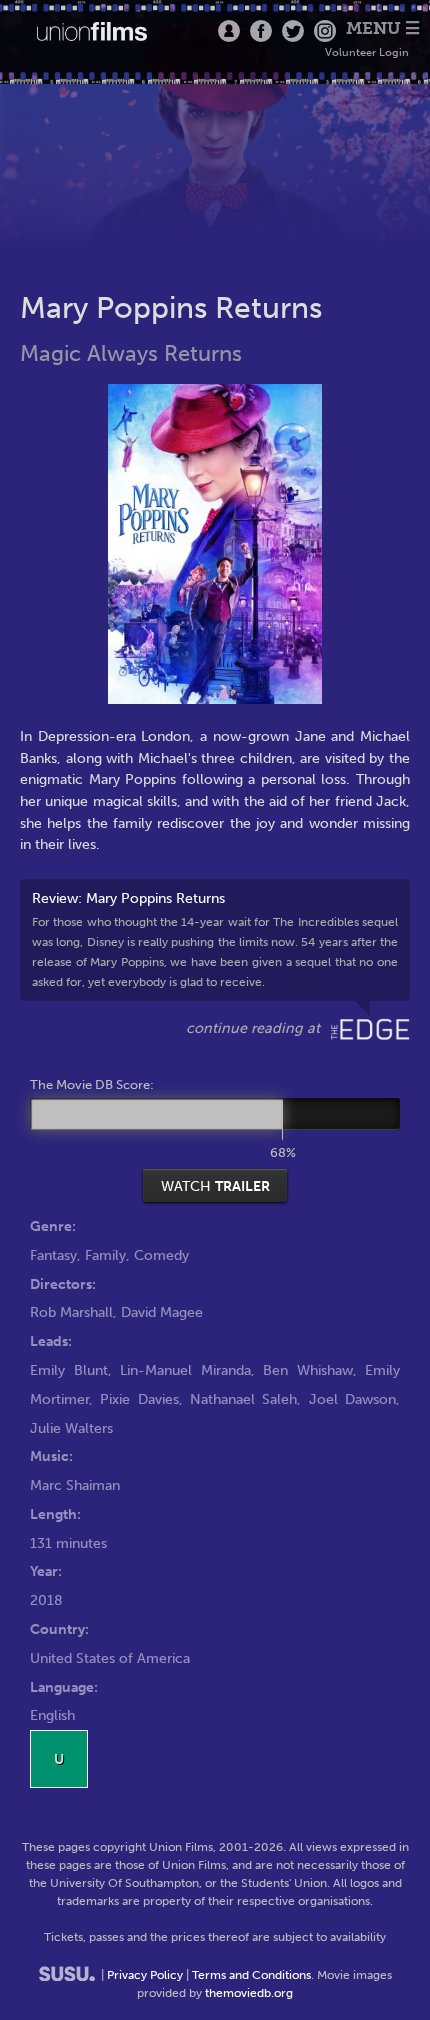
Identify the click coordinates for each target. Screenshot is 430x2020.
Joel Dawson (352, 1399)
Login (229, 31)
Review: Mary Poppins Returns (215, 939)
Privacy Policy (145, 1975)
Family (105, 1255)
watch (215, 1186)
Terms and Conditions (251, 1975)
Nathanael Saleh (243, 1399)
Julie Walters (71, 1428)
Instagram (325, 31)
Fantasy (53, 1255)
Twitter (293, 31)
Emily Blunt (69, 1370)
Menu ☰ (383, 28)
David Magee (162, 1312)
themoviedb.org (249, 1993)
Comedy (161, 1255)
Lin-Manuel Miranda (185, 1370)
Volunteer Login (367, 52)
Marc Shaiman (75, 1485)
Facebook (261, 31)
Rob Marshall (71, 1312)
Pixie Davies (139, 1399)
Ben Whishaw (308, 1370)
